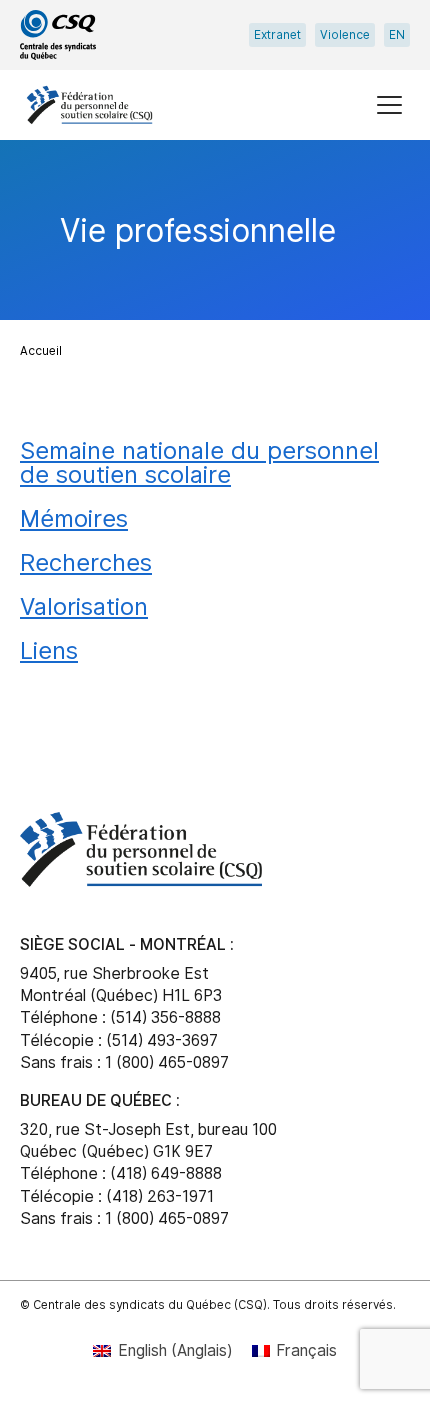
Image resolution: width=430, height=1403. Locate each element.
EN (397, 35)
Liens (49, 650)
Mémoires (74, 518)
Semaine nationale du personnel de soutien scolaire (199, 462)
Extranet (277, 35)
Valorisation (84, 606)
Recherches (86, 562)
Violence (345, 35)
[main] (215, 456)
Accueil (41, 351)
